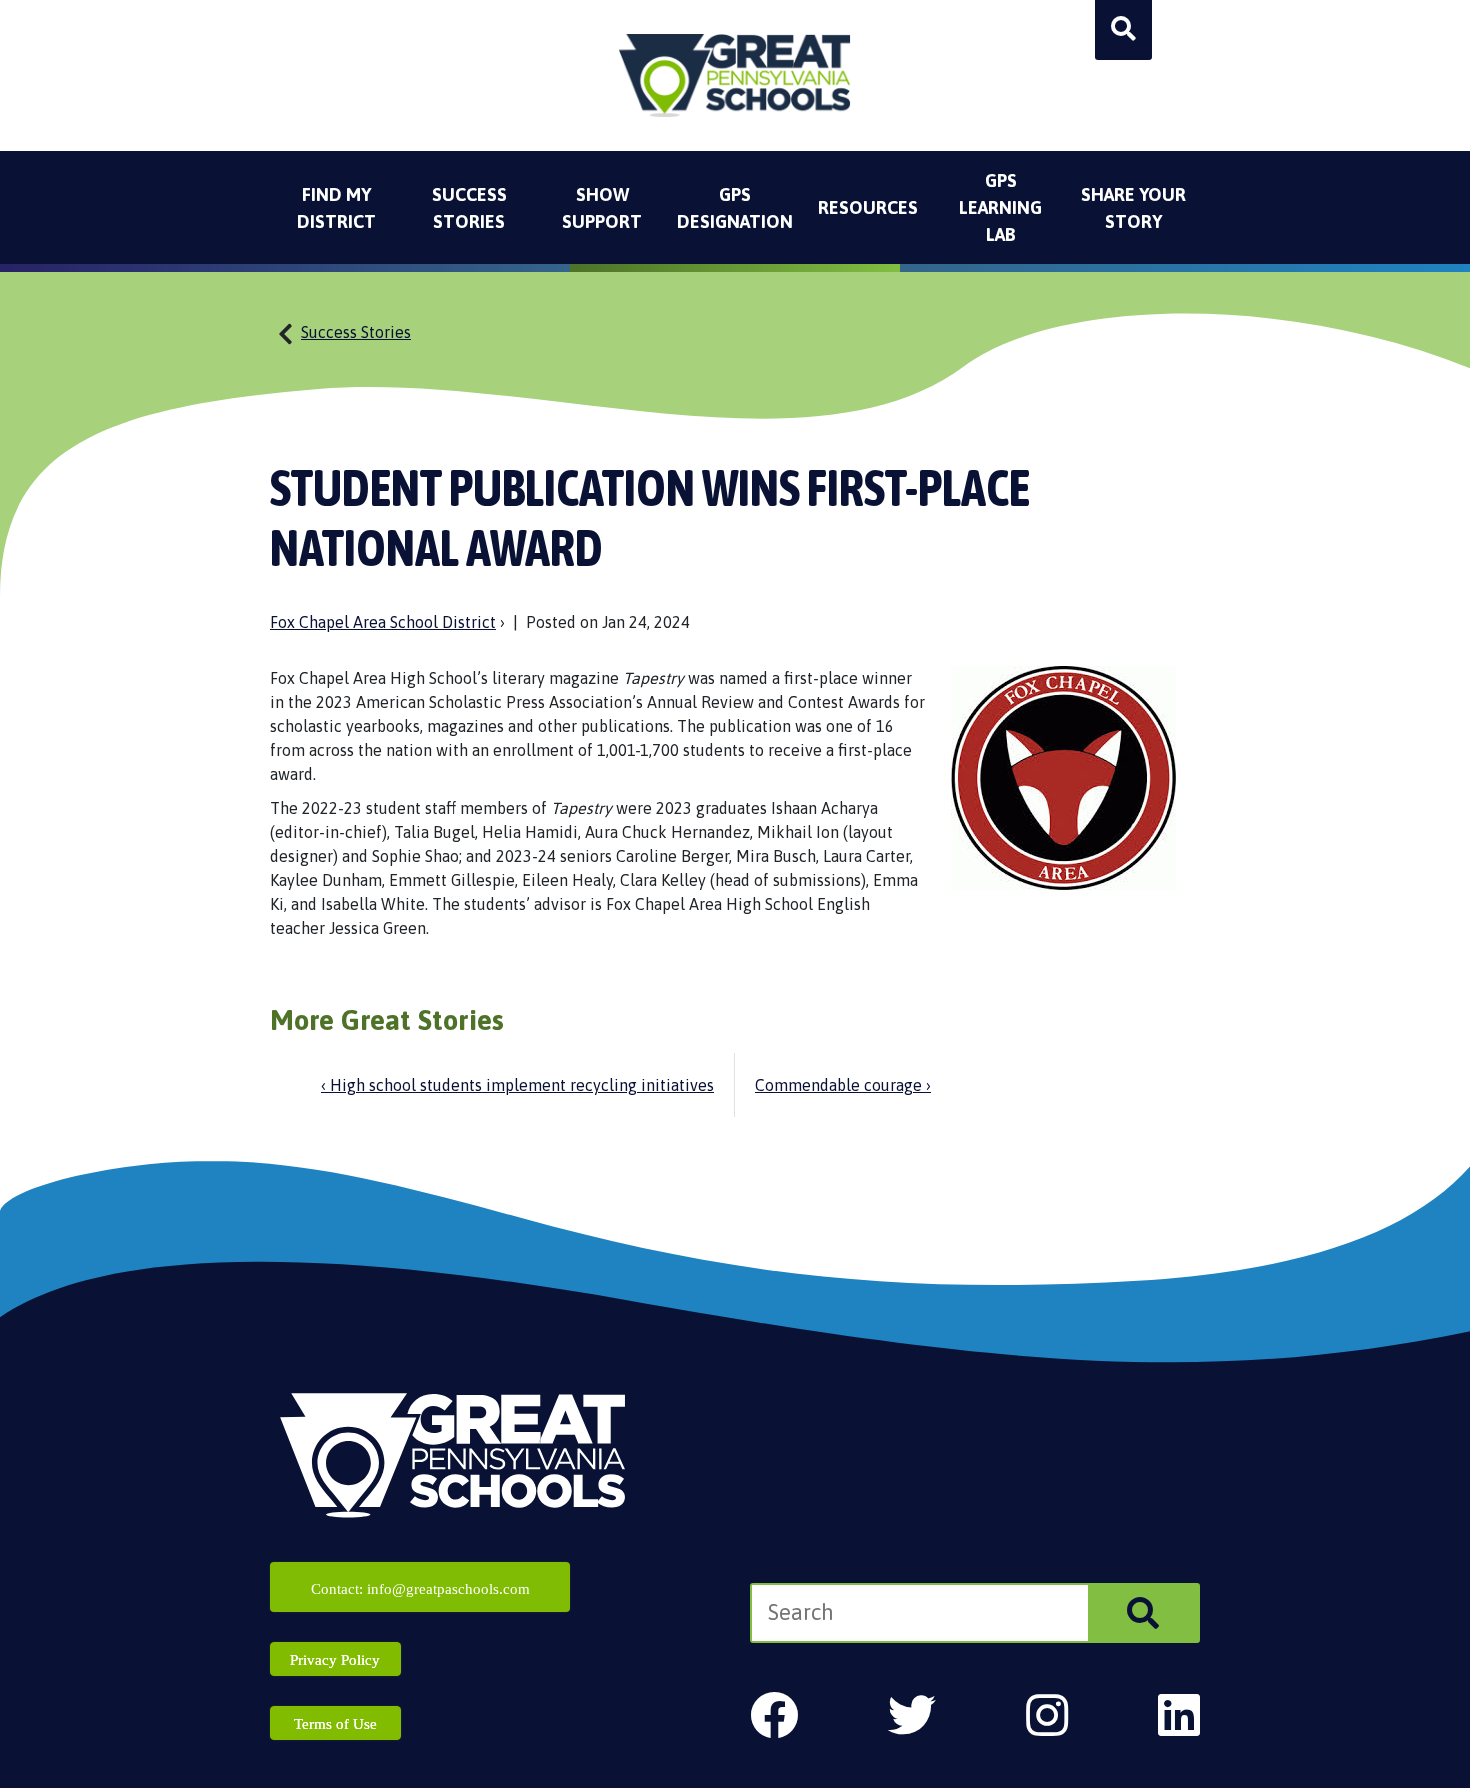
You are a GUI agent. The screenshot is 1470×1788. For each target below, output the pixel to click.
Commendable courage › (843, 1085)
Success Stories (469, 208)
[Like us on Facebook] (774, 1715)
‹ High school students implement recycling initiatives (517, 1085)
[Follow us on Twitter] (912, 1715)
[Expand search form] (1123, 30)
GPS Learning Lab (1000, 207)
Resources (868, 207)
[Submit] (1143, 1613)
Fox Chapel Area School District (383, 622)
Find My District (336, 208)
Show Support (602, 208)
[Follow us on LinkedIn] (1179, 1715)
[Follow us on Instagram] (1047, 1715)
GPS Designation (735, 208)
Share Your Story (1133, 208)
